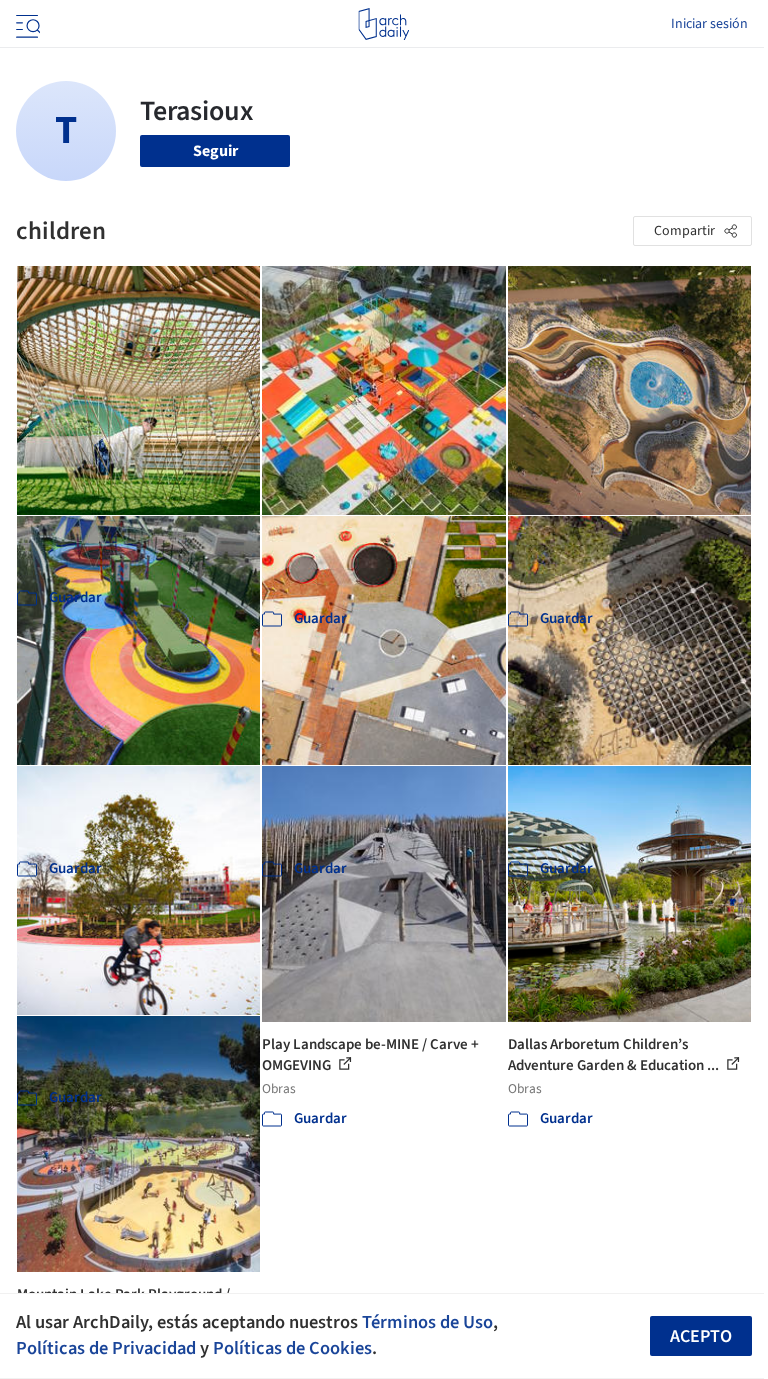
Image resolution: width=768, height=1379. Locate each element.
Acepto (701, 1336)
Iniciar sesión (709, 24)
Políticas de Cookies (292, 1348)
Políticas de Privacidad (106, 1348)
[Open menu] (26, 24)
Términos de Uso (427, 1322)
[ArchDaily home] (383, 24)
